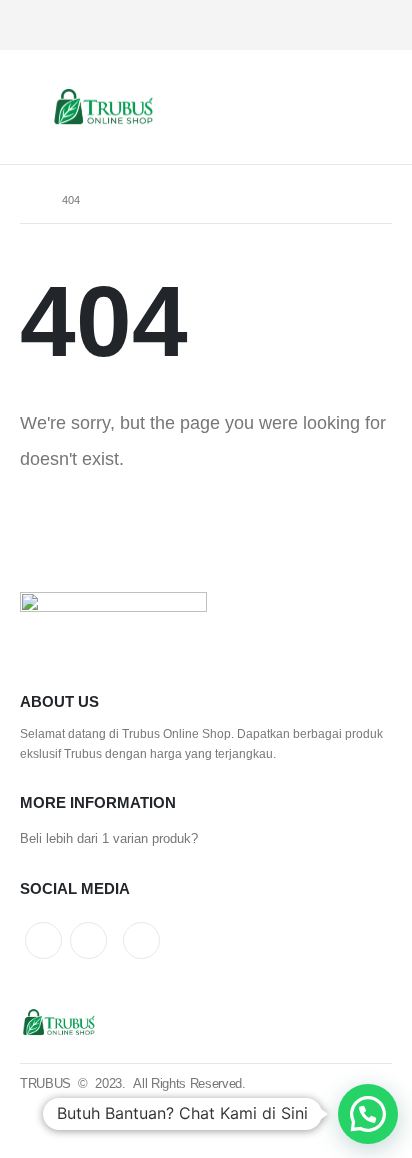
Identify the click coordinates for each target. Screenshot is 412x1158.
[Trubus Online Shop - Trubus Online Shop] (105, 107)
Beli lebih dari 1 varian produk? (109, 838)
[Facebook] (379, 25)
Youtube (43, 940)
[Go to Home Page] (27, 200)
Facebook (141, 940)
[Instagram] (309, 25)
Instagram (88, 940)
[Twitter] (344, 25)
